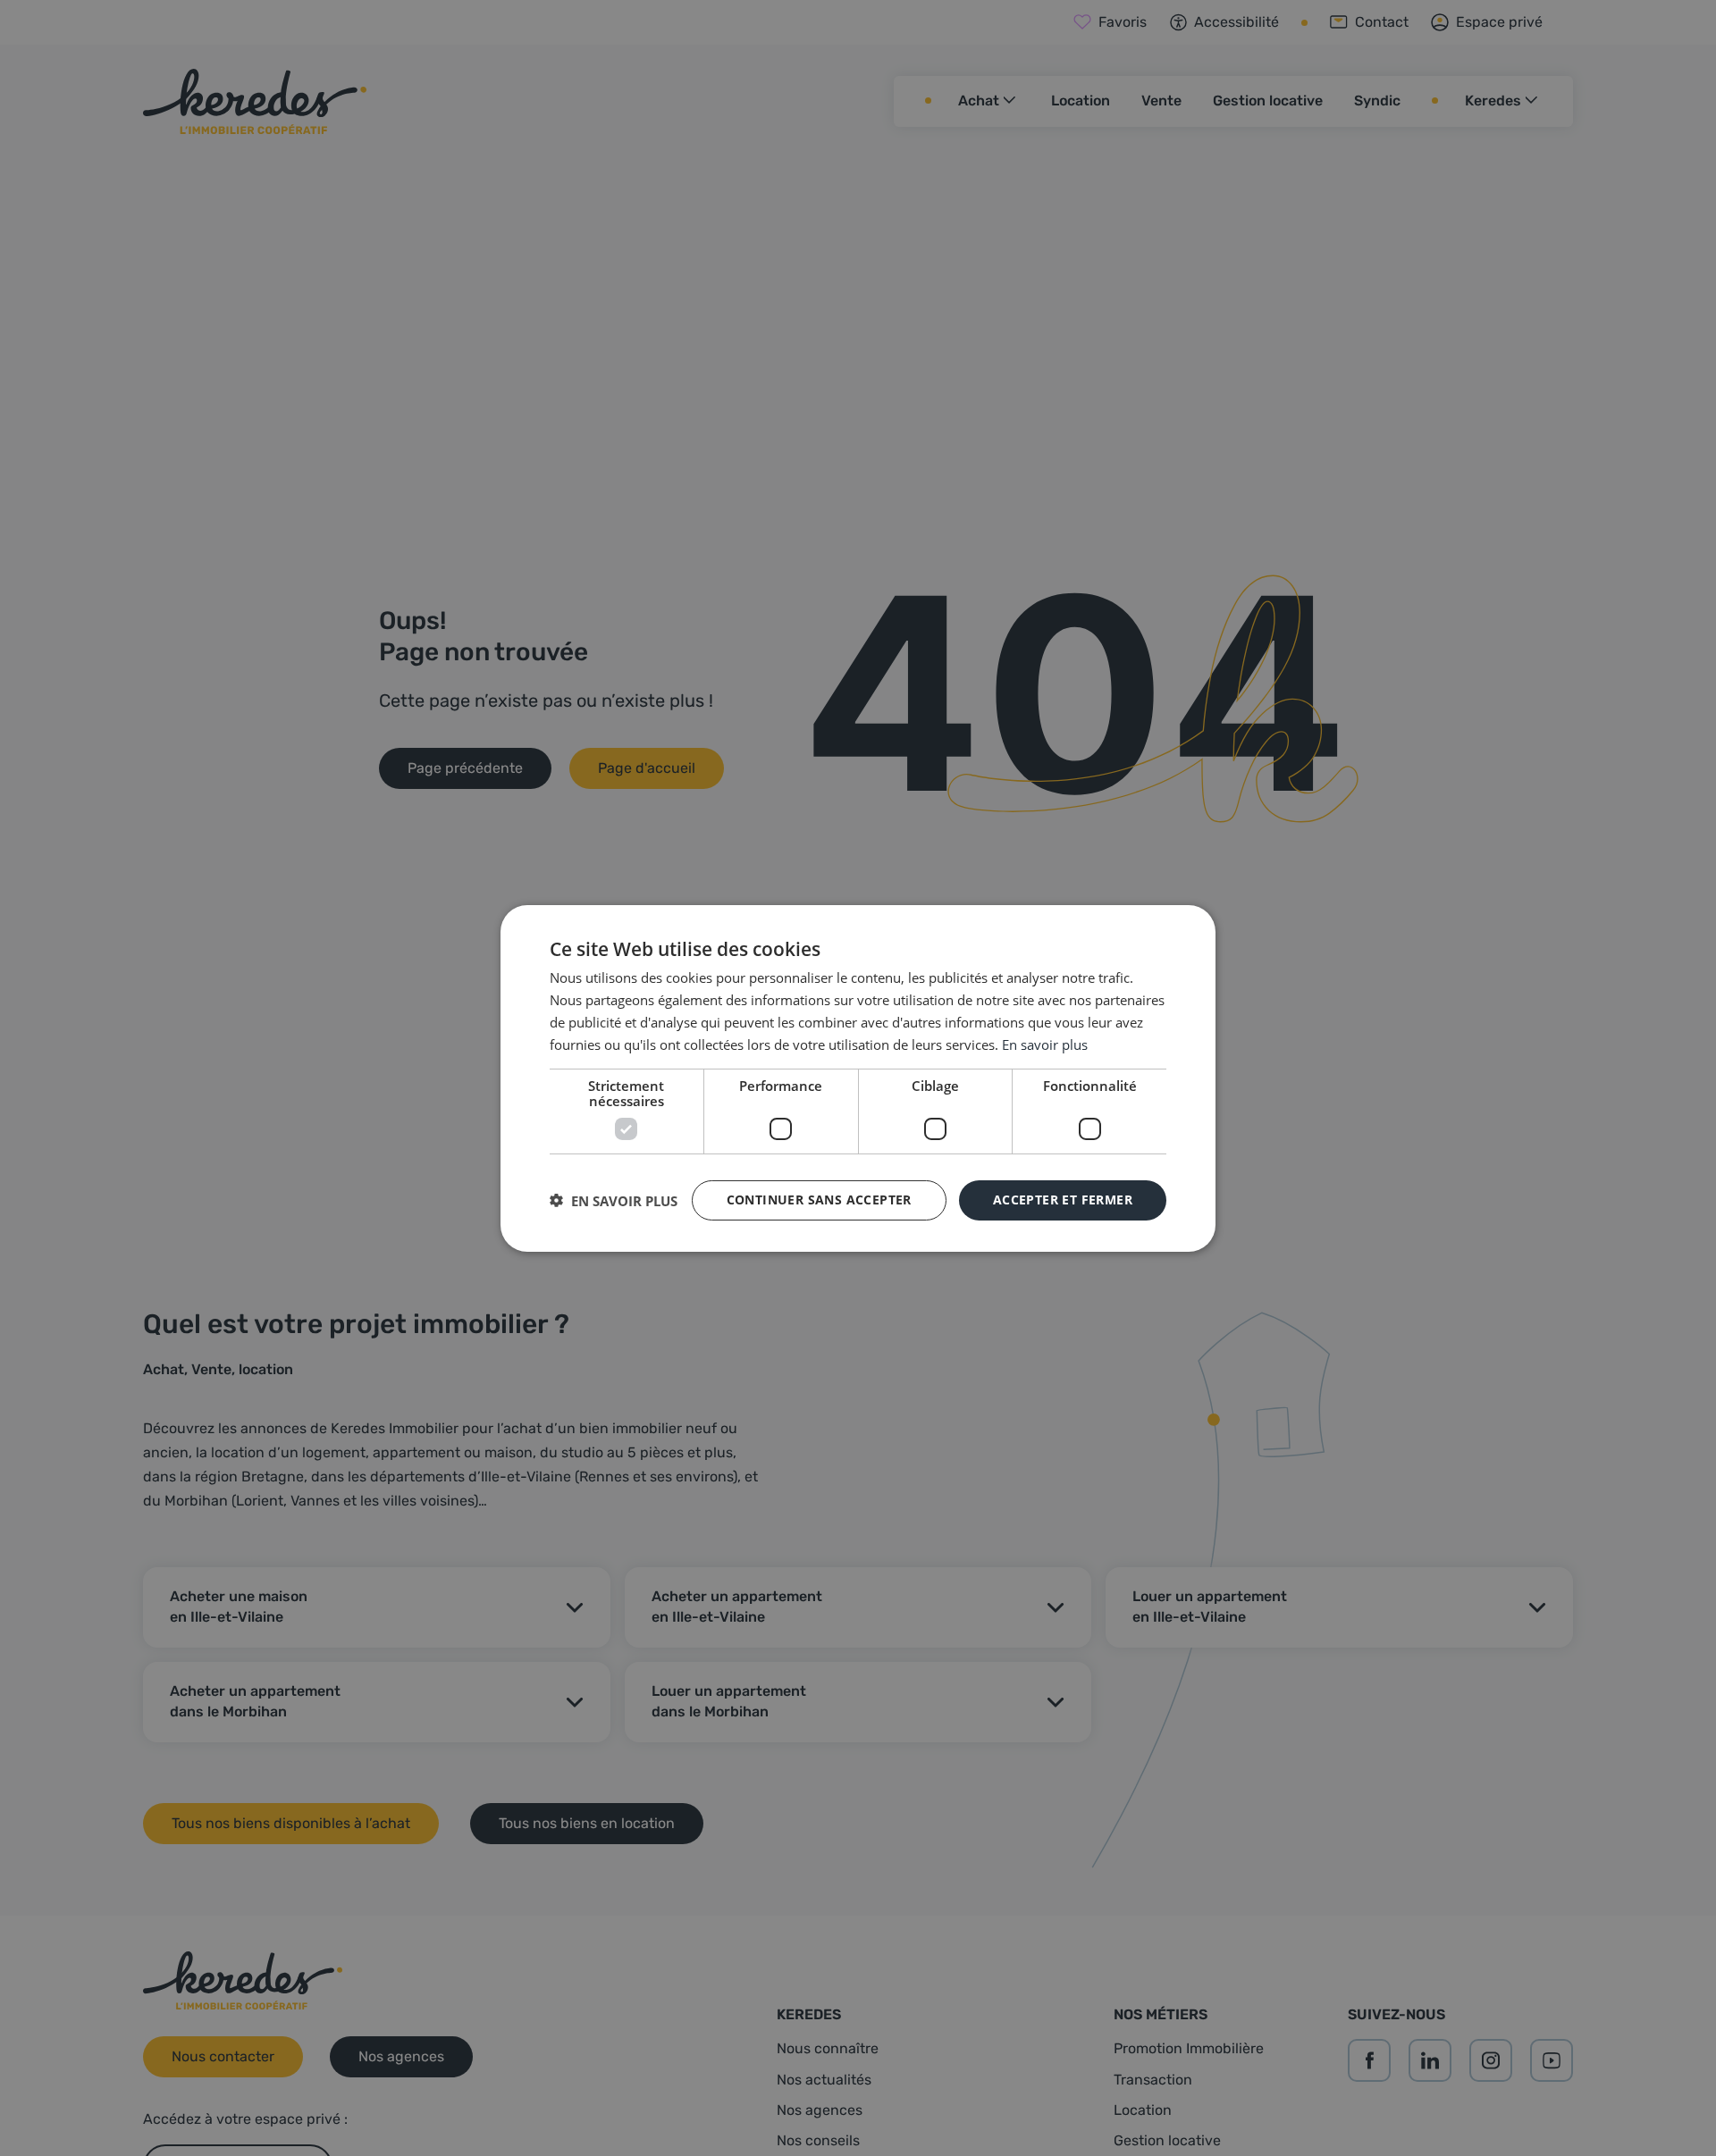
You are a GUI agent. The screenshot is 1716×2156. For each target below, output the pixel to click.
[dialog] (858, 1078)
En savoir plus (1045, 1044)
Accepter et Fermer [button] (1063, 1200)
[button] (614, 1200)
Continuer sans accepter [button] (819, 1200)
